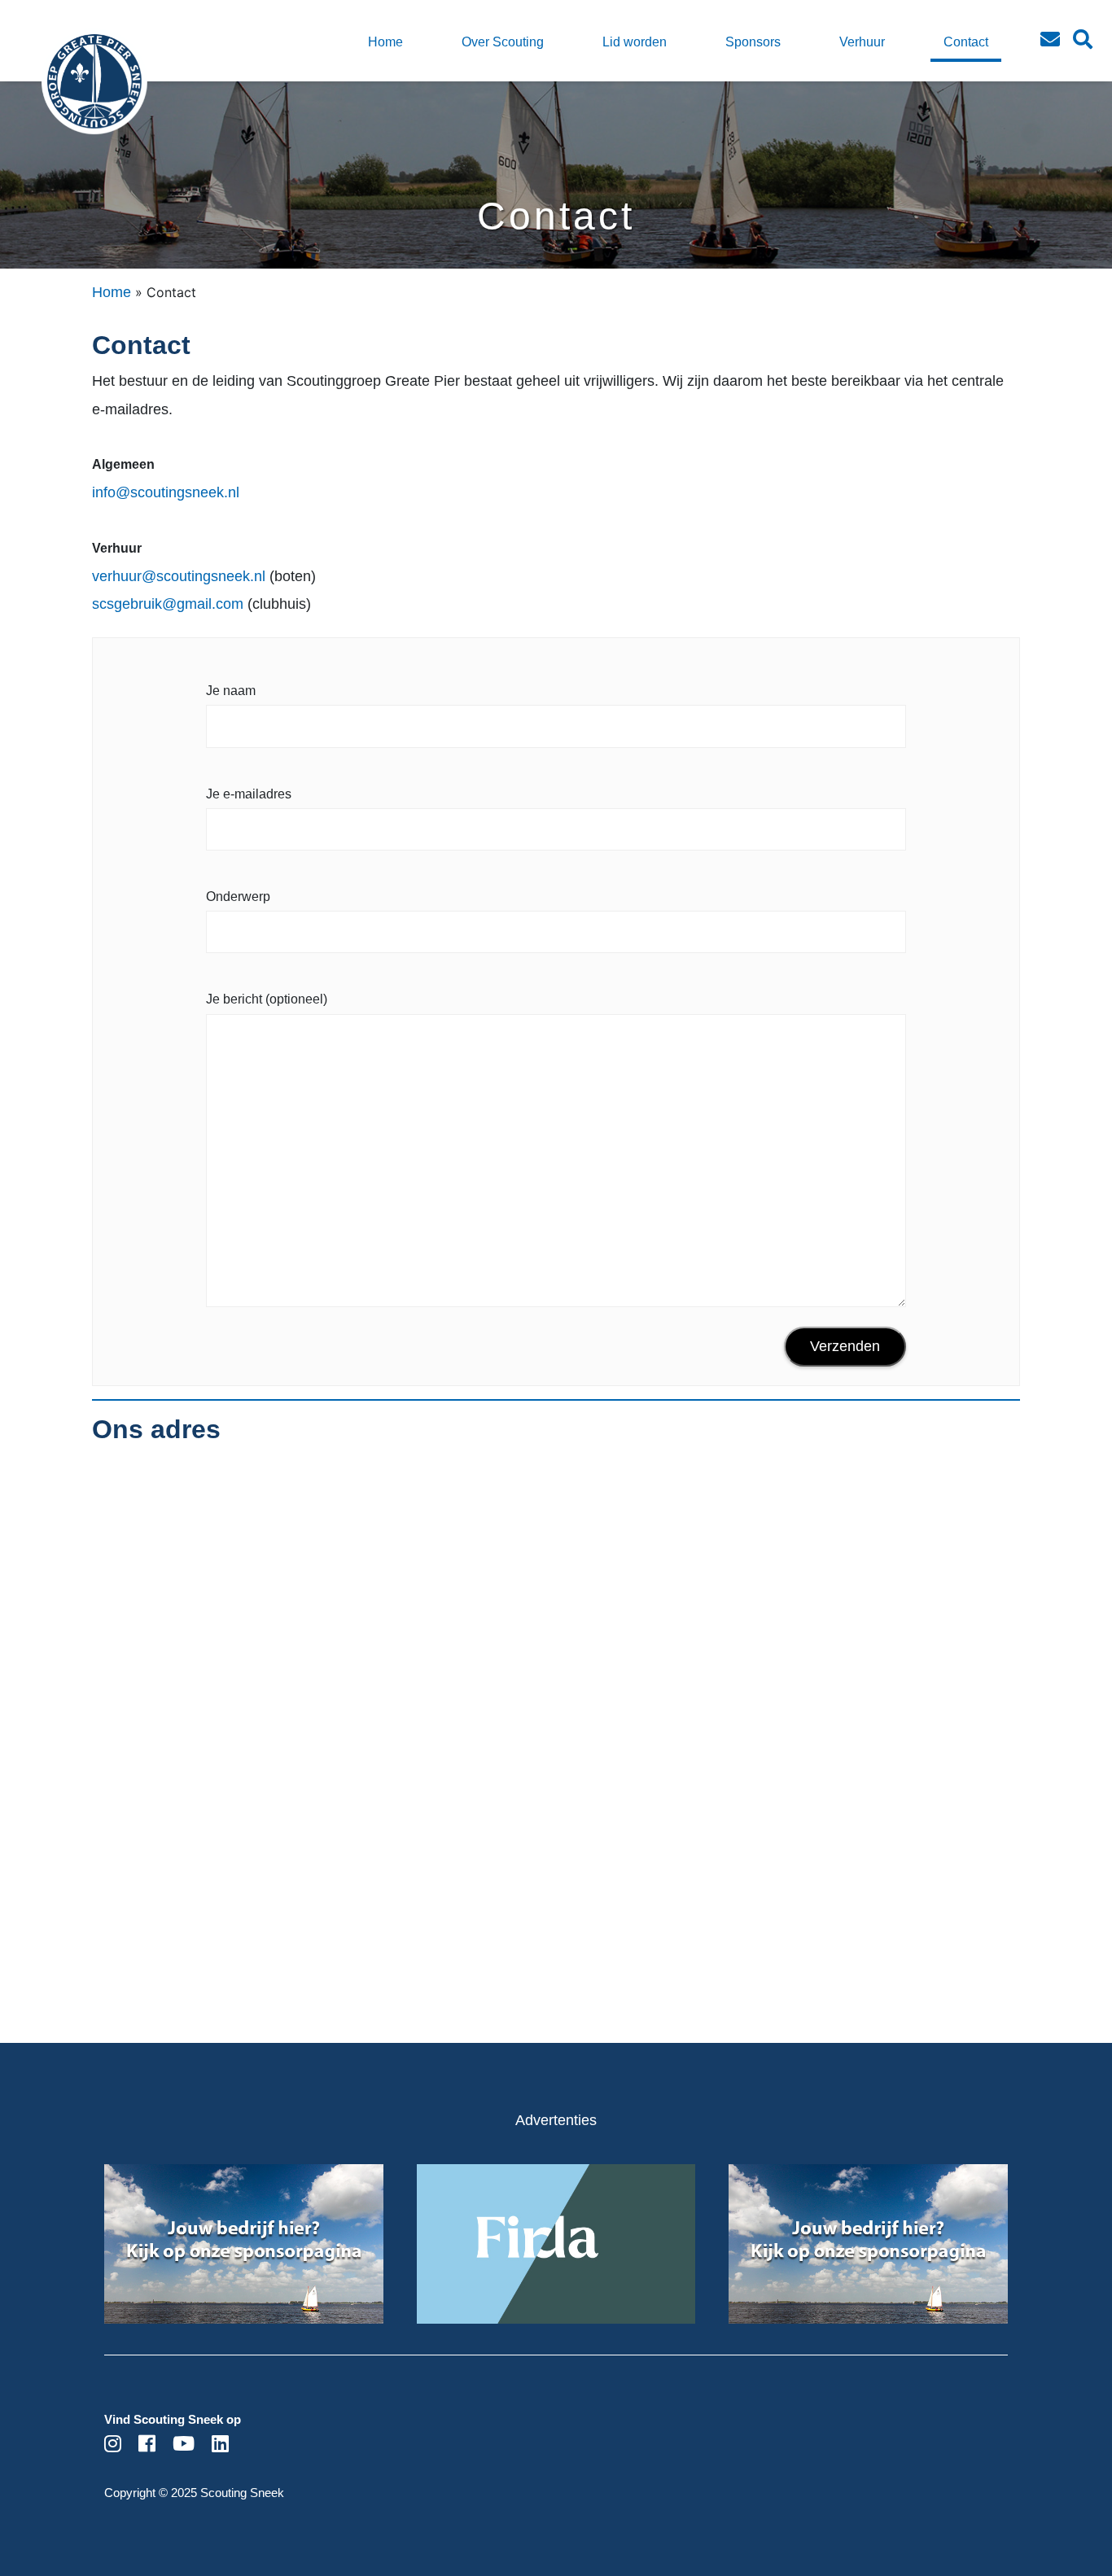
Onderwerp (238, 897)
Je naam (231, 691)
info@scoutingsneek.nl (166, 492)
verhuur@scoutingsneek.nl (179, 576)
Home (112, 292)
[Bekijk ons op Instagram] (113, 2446)
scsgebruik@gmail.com (168, 604)
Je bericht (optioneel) (267, 999)
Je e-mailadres (249, 794)
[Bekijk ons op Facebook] (147, 2446)
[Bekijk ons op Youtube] (184, 2446)
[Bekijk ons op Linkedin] (220, 2446)
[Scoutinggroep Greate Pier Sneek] (66, 94)
